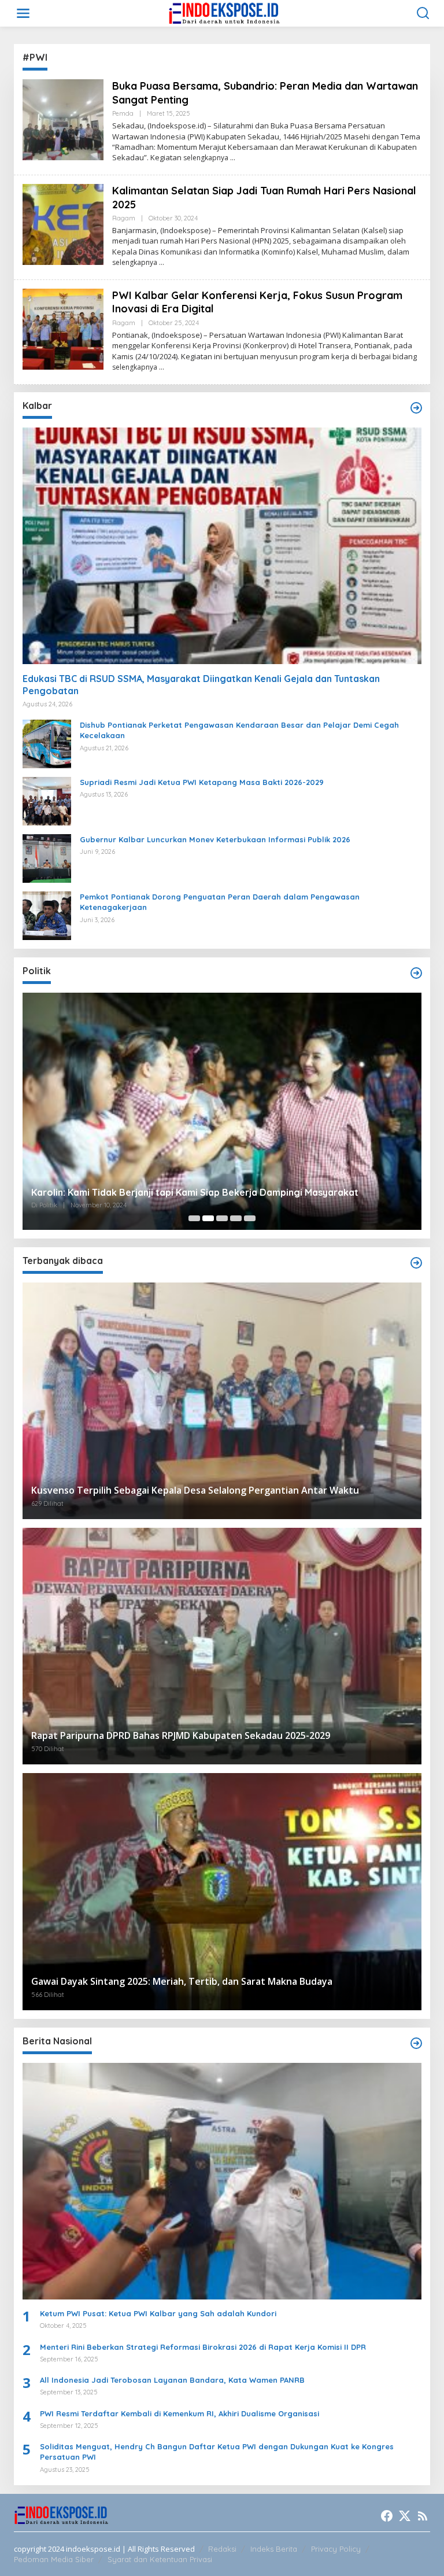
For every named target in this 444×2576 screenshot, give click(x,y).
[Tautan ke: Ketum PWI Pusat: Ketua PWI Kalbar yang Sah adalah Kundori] (222, 2181)
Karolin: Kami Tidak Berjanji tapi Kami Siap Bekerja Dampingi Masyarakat (195, 1192)
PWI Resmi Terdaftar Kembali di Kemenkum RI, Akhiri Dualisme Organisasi (180, 2413)
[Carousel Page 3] (222, 1218)
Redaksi (222, 2549)
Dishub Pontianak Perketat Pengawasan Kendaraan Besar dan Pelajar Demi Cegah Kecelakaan (239, 730)
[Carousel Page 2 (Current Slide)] (208, 1218)
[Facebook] (387, 2516)
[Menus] (23, 13)
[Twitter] (405, 2516)
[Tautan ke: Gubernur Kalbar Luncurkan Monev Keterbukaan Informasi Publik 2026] (47, 858)
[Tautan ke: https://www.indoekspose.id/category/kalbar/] (416, 408)
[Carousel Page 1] (194, 1218)
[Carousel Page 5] (250, 1218)
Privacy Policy (336, 2549)
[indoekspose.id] (224, 12)
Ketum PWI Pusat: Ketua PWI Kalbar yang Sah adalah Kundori (158, 2313)
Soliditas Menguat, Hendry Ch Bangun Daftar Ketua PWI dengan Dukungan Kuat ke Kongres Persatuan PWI (217, 2452)
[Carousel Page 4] (236, 1218)
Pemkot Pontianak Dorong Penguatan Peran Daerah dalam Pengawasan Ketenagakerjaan (220, 902)
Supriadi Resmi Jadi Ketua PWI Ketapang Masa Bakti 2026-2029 (202, 782)
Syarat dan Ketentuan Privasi (160, 2559)
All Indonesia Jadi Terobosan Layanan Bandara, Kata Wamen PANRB (172, 2380)
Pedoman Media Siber (54, 2559)
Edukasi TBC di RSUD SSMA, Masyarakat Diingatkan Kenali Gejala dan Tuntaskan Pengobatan (201, 685)
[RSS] (423, 2516)
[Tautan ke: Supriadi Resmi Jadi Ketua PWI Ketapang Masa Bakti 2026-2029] (47, 800)
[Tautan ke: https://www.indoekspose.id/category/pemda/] (416, 1263)
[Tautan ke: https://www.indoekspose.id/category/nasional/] (416, 2043)
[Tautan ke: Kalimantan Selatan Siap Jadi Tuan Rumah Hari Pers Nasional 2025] (63, 224)
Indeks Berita (274, 2549)
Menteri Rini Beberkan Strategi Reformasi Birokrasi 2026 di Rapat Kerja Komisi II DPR (203, 2347)
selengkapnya (206, 158)
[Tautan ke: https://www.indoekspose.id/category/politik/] (416, 973)
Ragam (124, 218)
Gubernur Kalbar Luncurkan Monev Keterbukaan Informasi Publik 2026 (215, 839)
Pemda (123, 113)
